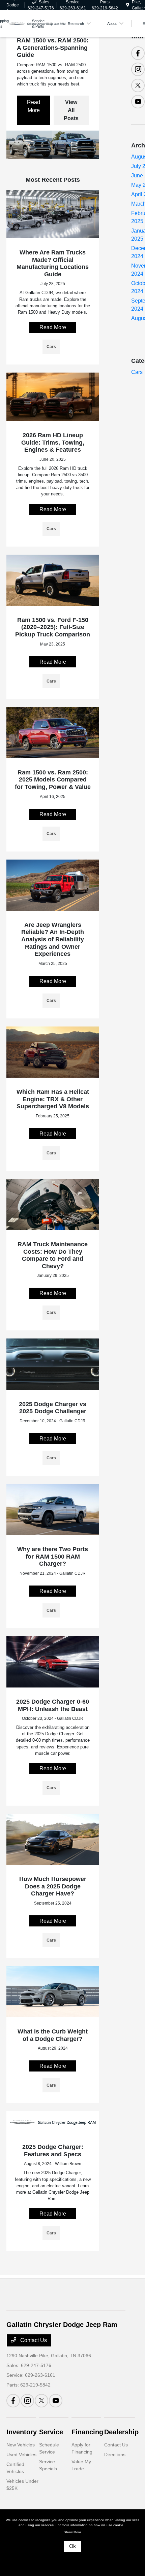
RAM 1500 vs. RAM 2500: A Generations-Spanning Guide (53, 48)
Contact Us (33, 2340)
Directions (115, 2455)
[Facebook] (138, 53)
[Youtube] (138, 102)
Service (51, 2432)
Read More (34, 106)
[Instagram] (138, 69)
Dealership (121, 2432)
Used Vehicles (21, 2455)
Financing (87, 2432)
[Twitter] (138, 85)
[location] (128, 5)
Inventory (22, 2432)
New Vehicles (21, 2445)
